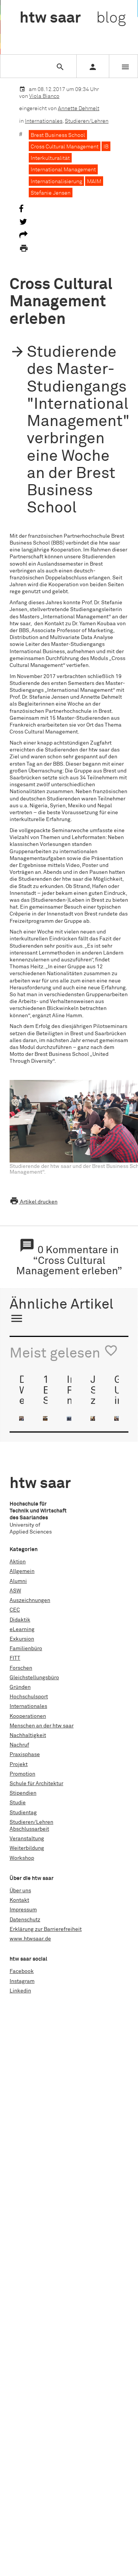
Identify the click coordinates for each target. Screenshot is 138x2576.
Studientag (23, 1813)
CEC (15, 1610)
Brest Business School (58, 135)
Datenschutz (25, 1920)
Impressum (23, 1910)
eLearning (22, 1630)
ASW (15, 1591)
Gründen (20, 1687)
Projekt (19, 1764)
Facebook (22, 1971)
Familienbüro (26, 1649)
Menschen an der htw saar (42, 1726)
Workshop (22, 1858)
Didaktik (20, 1620)
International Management (63, 170)
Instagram (22, 1981)
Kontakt (19, 1900)
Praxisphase (25, 1755)
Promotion (22, 1774)
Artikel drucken (34, 1202)
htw (73, 18)
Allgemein (22, 1571)
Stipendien (23, 1793)
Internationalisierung (56, 182)
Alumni (18, 1581)
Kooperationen (28, 1716)
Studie (18, 1803)
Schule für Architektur (36, 1784)
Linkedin (20, 1991)
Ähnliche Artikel (62, 1312)
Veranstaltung (27, 1839)
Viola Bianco (44, 96)
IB (106, 147)
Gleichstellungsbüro (34, 1678)
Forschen (21, 1668)
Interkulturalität (50, 158)
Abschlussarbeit (29, 1829)
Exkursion (22, 1639)
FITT (15, 1658)
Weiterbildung (27, 1848)
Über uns (20, 1891)
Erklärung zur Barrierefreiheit (46, 1929)
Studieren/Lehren (87, 121)
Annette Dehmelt (79, 109)
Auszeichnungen (30, 1600)
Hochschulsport (29, 1697)
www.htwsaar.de (30, 1939)
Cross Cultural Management (65, 147)
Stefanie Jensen (51, 193)
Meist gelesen (64, 1352)
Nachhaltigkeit (28, 1735)
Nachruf (19, 1745)
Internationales (44, 121)
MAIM (94, 182)
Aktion (18, 1562)
